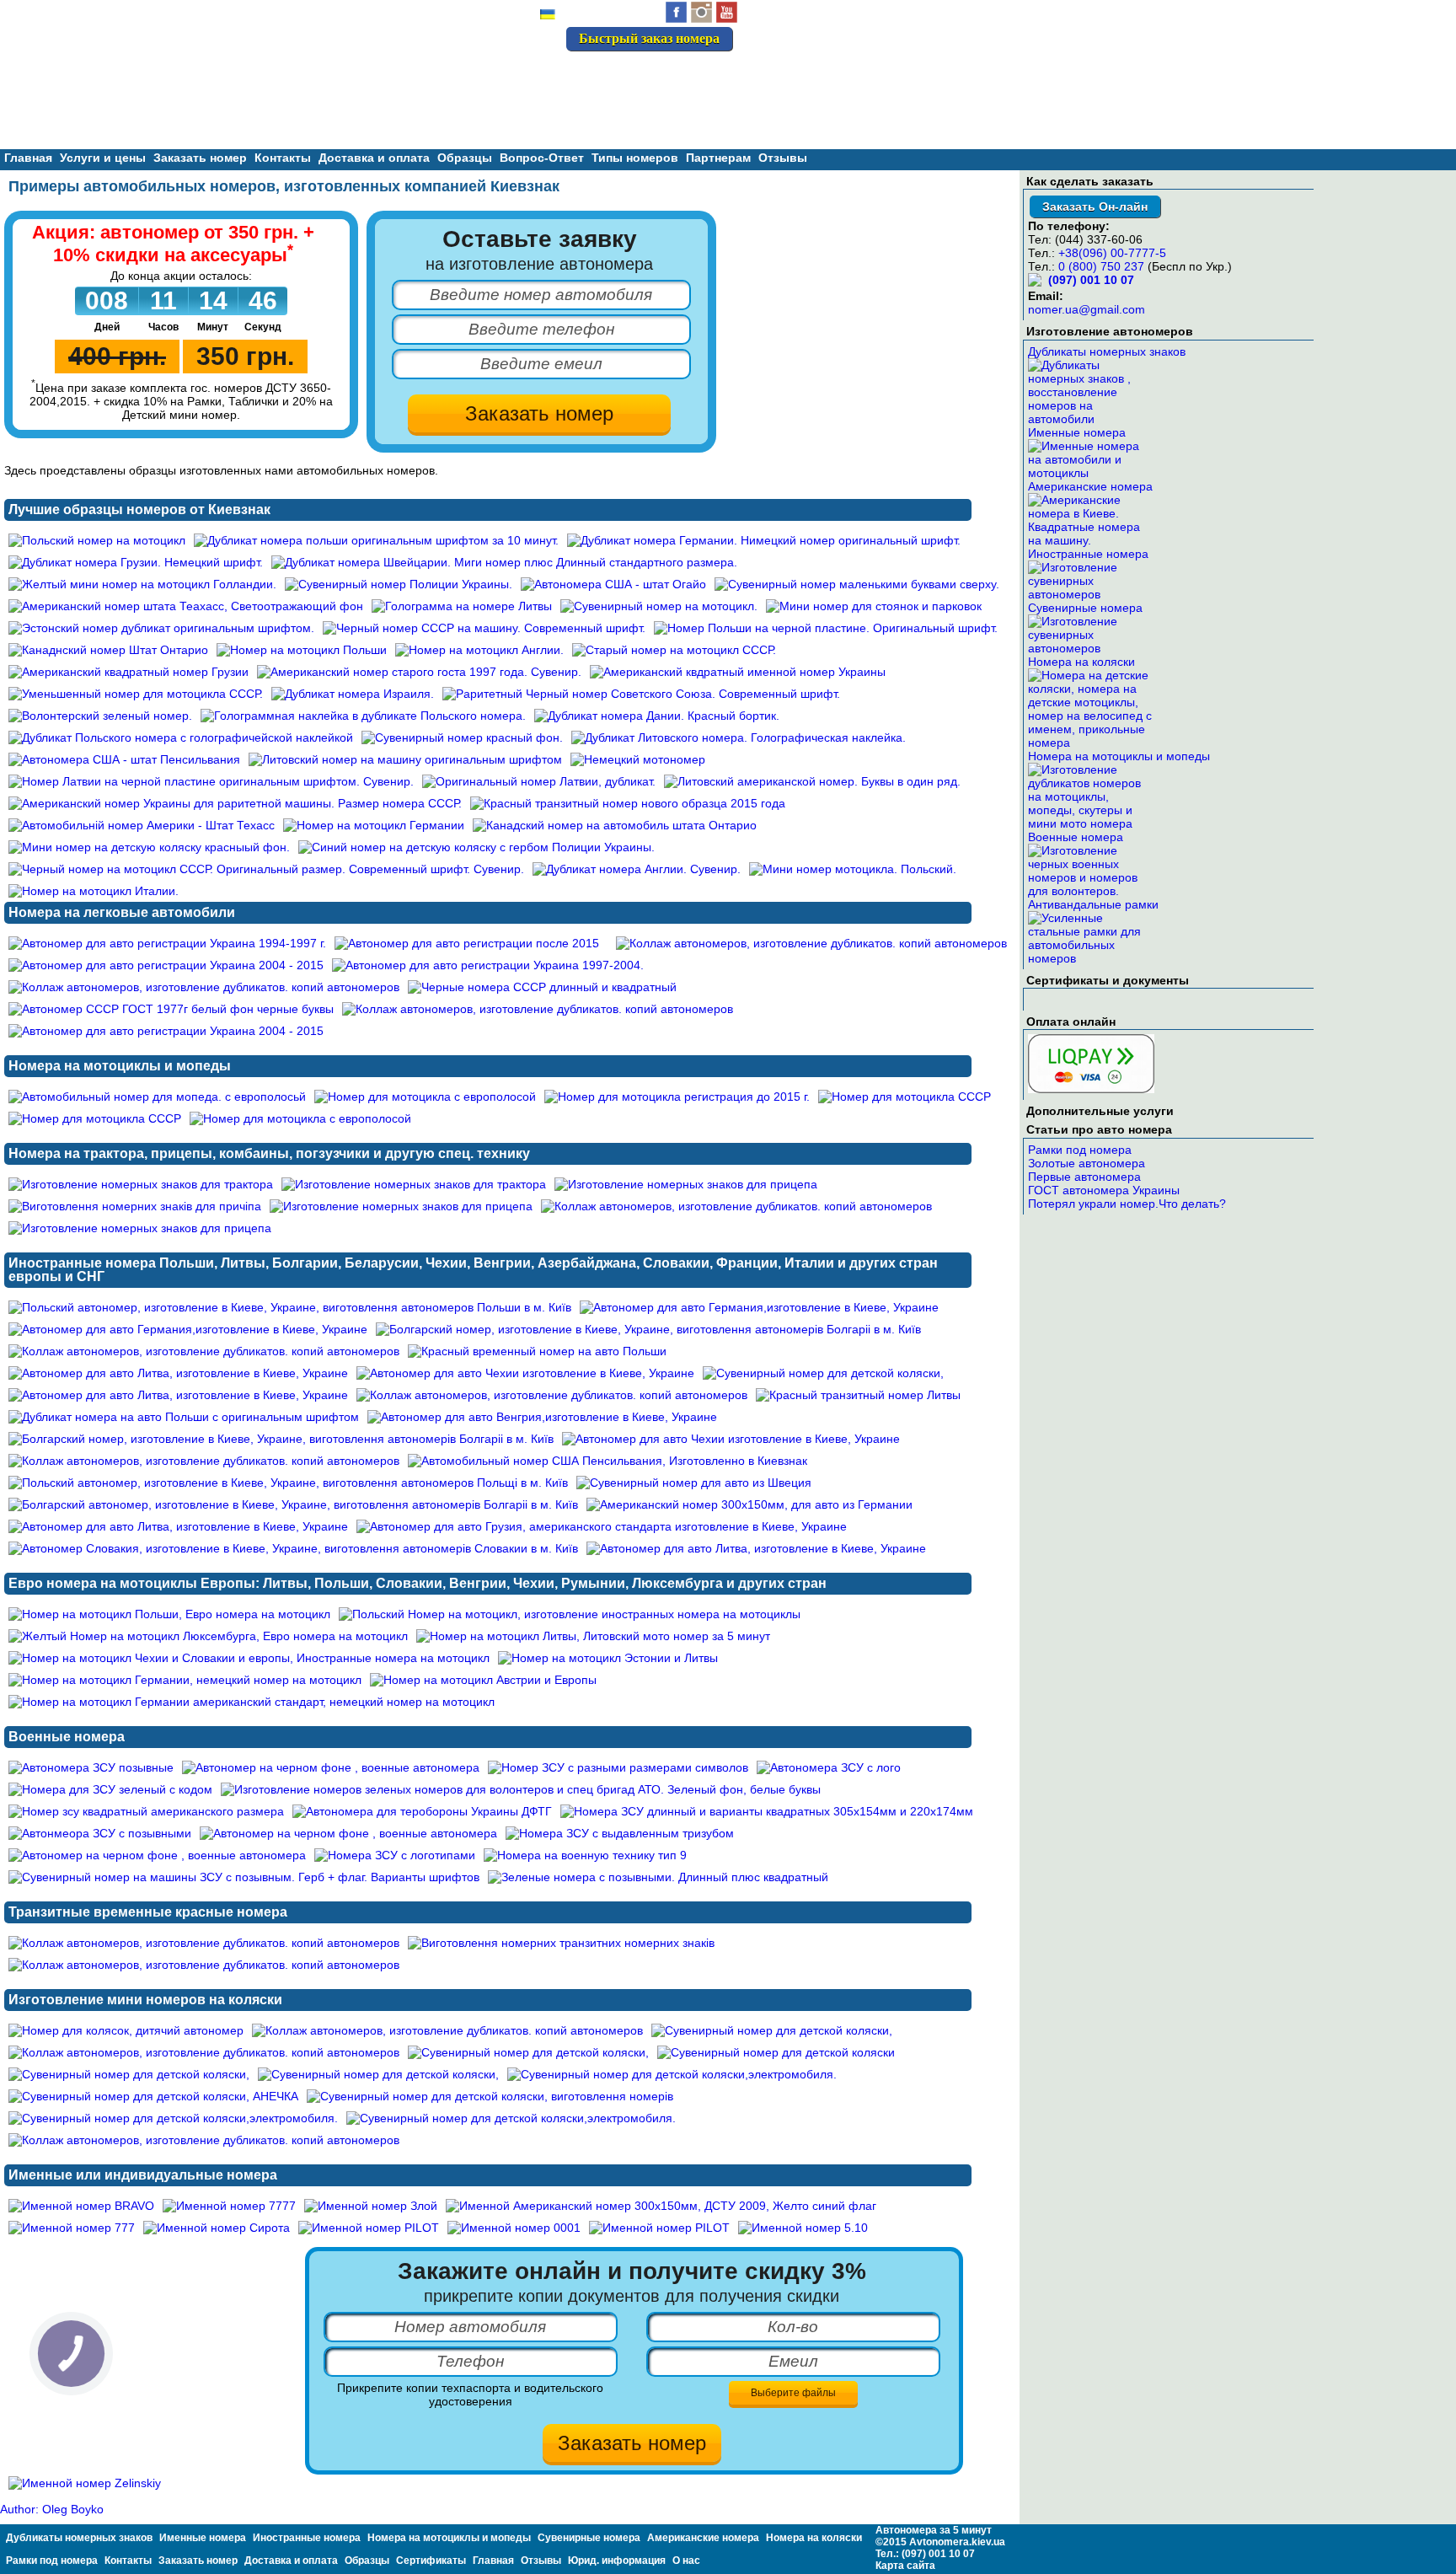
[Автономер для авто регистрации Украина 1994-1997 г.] (167, 943)
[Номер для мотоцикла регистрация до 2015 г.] (677, 1097)
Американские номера (1090, 486)
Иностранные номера (1088, 554)
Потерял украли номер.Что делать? (1127, 1204)
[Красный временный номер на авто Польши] (537, 1351)
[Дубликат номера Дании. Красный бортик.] (657, 716)
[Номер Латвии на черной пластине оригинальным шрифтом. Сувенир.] (211, 781)
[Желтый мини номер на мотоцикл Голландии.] (142, 584)
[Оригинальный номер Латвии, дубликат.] (539, 781)
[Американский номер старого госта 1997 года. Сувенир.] (419, 672)
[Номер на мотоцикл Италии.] (94, 891)
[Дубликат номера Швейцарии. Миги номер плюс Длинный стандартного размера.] (504, 562)
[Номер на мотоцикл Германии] (374, 825)
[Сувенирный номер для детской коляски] (776, 2052)
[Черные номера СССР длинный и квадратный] (542, 987)
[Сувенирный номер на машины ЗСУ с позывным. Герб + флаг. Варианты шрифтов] (244, 1877)
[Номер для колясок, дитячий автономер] (126, 2030)
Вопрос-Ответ (542, 158)
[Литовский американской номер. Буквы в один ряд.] (812, 781)
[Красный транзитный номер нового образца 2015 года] (628, 803)
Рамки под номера (1080, 1150)
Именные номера (1077, 432)
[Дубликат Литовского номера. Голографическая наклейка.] (739, 737)
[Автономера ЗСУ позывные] (91, 1767)
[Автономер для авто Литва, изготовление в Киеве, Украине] (178, 1373)
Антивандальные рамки (1093, 904)
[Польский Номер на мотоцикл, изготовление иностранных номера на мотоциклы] (570, 1614)
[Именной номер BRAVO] (81, 2206)
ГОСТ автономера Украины (1104, 1190)
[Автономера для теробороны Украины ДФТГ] (422, 1811)
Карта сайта (905, 2566)
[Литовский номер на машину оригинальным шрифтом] (405, 759)
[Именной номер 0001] (514, 2228)
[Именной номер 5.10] (803, 2228)
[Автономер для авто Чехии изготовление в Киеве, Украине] (525, 1373)
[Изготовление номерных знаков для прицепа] (686, 1184)
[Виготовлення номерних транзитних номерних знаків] (561, 1943)
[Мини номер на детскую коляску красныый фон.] (149, 847)
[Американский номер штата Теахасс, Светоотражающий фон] (186, 606)
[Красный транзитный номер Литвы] (858, 1395)
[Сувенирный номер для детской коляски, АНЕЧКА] (153, 2096)
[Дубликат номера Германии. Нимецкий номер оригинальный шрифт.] (764, 540)
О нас (686, 2561)
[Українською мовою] (548, 16)
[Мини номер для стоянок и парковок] (874, 606)
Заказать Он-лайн (1095, 206)
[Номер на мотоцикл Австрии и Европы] (483, 1680)
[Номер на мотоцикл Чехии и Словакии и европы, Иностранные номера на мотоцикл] (249, 1658)
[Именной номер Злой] (371, 2206)
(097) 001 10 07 (674, 75)
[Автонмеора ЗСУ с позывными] (100, 1833)
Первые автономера (1084, 1177)
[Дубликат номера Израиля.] (353, 694)
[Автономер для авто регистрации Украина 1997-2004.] (488, 965)
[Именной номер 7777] (229, 2206)
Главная (28, 158)
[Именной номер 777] (72, 2228)
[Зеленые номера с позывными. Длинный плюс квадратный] (658, 1877)
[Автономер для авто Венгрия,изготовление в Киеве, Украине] (542, 1417)
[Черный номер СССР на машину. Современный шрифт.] (484, 628)
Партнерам (718, 158)
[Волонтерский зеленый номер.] (100, 716)
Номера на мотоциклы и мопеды (1119, 756)
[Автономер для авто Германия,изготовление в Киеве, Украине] (759, 1307)
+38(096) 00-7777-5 (1112, 253)
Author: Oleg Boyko (52, 2509)
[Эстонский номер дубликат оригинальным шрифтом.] (161, 628)
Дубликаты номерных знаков (1107, 351)
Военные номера (1076, 837)
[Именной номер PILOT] (369, 2228)
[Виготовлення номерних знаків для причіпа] (135, 1206)
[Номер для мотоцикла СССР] (905, 1097)
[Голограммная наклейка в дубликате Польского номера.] (363, 716)
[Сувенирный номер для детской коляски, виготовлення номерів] (490, 2096)
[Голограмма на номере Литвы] (462, 606)
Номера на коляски (1081, 662)
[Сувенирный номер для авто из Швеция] (694, 1483)
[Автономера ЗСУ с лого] (829, 1767)
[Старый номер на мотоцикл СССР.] (674, 650)
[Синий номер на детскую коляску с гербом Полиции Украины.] (476, 847)
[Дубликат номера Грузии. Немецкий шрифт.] (136, 562)
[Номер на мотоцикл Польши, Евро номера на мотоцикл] (169, 1614)
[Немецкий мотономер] (638, 759)
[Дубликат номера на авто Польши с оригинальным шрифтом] (184, 1417)
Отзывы (783, 158)
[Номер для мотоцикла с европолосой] (425, 1097)
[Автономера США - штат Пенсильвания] (124, 759)
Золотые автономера (1087, 1163)
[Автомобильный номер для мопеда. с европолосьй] (157, 1097)
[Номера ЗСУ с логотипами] (395, 1855)
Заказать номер (200, 158)
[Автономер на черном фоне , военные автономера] (331, 1767)
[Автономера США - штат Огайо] (613, 584)
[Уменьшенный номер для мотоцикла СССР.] (136, 694)
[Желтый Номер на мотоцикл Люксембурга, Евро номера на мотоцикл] (208, 1636)
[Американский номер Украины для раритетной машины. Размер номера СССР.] (235, 803)
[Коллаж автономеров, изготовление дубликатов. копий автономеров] (811, 943)
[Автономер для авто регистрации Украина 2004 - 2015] (166, 965)
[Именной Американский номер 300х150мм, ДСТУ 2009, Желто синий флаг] (661, 2206)
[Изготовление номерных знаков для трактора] (141, 1184)
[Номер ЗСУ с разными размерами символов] (618, 1767)
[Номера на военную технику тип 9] (585, 1855)
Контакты (283, 158)
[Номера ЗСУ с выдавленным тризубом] (620, 1833)
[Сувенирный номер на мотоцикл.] (659, 606)
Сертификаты (431, 2561)
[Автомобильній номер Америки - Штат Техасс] (142, 825)
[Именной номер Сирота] (217, 2228)
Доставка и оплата (374, 158)
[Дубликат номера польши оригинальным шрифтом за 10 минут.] (376, 540)
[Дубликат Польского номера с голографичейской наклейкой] (181, 737)
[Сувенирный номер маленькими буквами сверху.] (857, 584)
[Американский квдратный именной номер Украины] (738, 672)
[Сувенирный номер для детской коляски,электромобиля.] (672, 2074)
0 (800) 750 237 (1101, 266)
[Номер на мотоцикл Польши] (302, 650)
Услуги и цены (103, 158)
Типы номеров (635, 158)
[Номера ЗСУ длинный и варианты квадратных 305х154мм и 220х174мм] (767, 1811)
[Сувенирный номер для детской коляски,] (823, 1373)
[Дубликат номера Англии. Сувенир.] (637, 869)
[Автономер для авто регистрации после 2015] (467, 943)
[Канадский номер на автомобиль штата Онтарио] (615, 825)
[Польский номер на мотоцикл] (97, 540)
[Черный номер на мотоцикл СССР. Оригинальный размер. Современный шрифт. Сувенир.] (266, 869)
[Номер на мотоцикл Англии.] (479, 650)
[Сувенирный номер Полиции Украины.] (399, 584)
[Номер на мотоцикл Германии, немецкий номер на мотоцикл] (185, 1680)
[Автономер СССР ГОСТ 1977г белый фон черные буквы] (171, 1009)
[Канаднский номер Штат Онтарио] (108, 650)
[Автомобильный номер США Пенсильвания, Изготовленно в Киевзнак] (608, 1461)
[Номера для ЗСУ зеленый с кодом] (110, 1789)
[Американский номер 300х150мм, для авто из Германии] (749, 1504)
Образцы (367, 2561)
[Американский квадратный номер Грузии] (128, 672)
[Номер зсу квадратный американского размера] (146, 1811)
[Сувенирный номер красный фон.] (462, 737)
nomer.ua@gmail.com (1087, 309)
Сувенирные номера (1085, 608)
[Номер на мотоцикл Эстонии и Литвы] (608, 1658)
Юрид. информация (617, 2561)
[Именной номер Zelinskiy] (85, 2483)
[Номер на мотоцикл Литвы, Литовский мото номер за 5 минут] (593, 1636)
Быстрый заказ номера (649, 38)
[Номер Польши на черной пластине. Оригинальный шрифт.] (826, 628)
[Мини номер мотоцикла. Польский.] (853, 869)
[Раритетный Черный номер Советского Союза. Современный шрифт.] (641, 694)
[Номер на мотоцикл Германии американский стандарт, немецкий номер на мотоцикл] (252, 1702)
